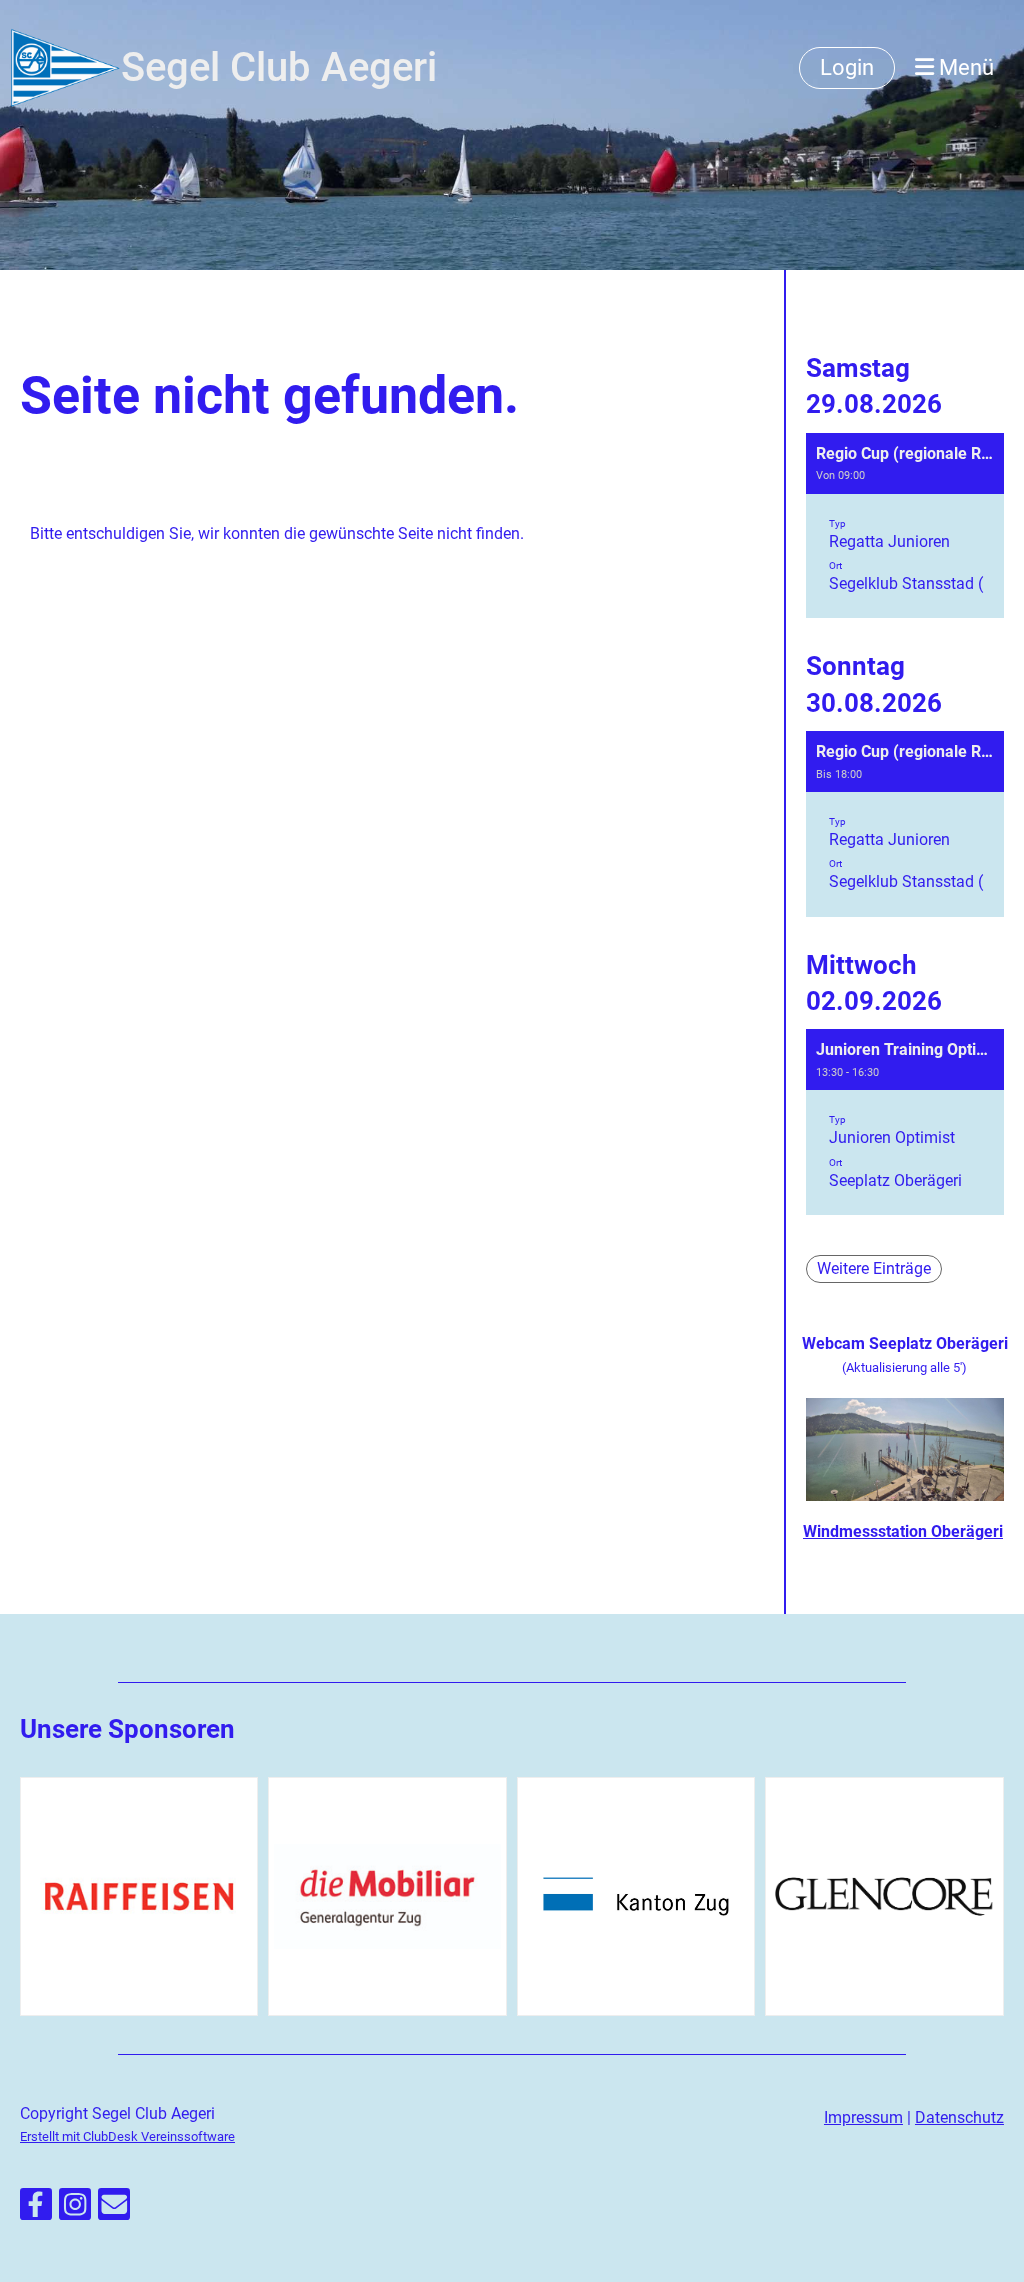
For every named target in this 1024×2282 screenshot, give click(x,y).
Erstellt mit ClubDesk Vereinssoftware (127, 2136)
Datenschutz (959, 2117)
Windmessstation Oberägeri (903, 1531)
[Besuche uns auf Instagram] (75, 2209)
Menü (964, 67)
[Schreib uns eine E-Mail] (114, 2209)
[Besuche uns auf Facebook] (36, 2209)
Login (847, 67)
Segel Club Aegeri (279, 67)
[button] (905, 526)
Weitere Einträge (874, 1268)
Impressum (863, 2117)
